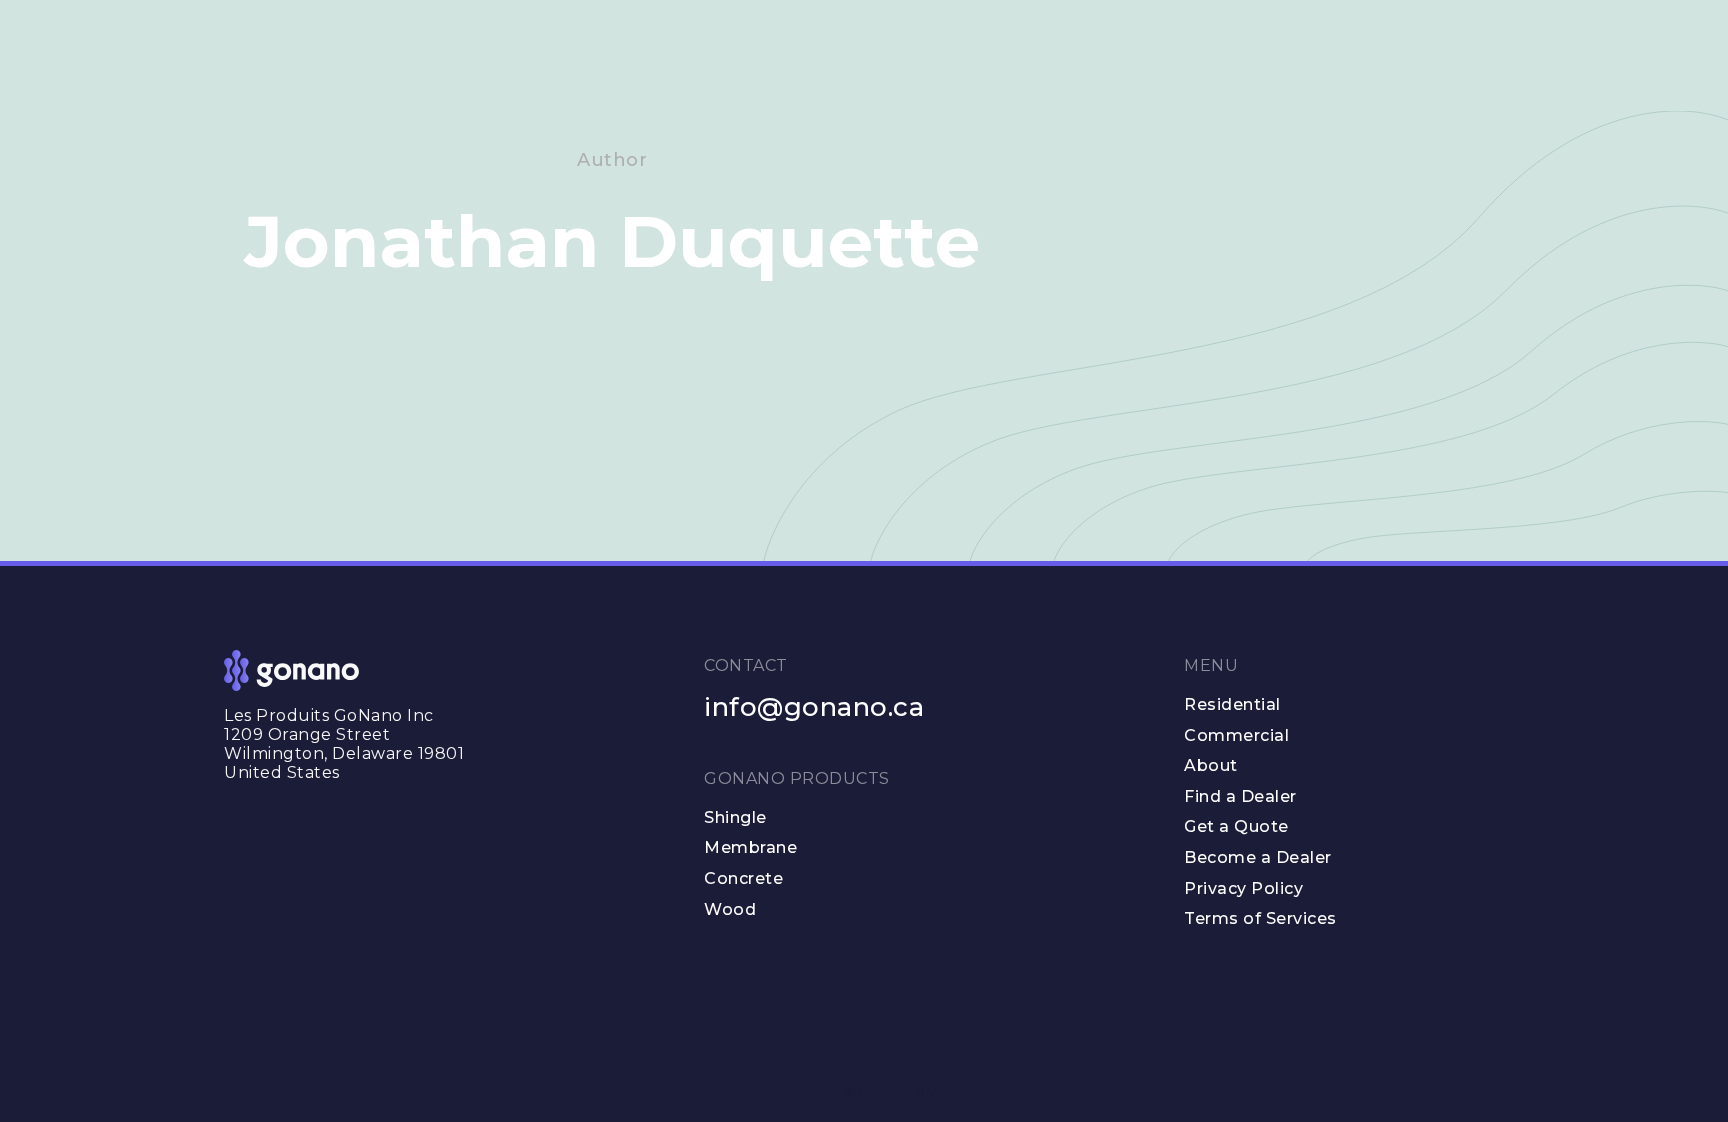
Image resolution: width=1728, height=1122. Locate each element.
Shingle (735, 817)
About (1211, 765)
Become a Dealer (1258, 857)
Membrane (750, 847)
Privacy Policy (1243, 888)
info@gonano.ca (814, 707)
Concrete (743, 878)
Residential (1232, 704)
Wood (730, 909)
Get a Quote (1236, 826)
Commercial (1236, 735)
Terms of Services (1260, 918)
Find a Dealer (1240, 796)
